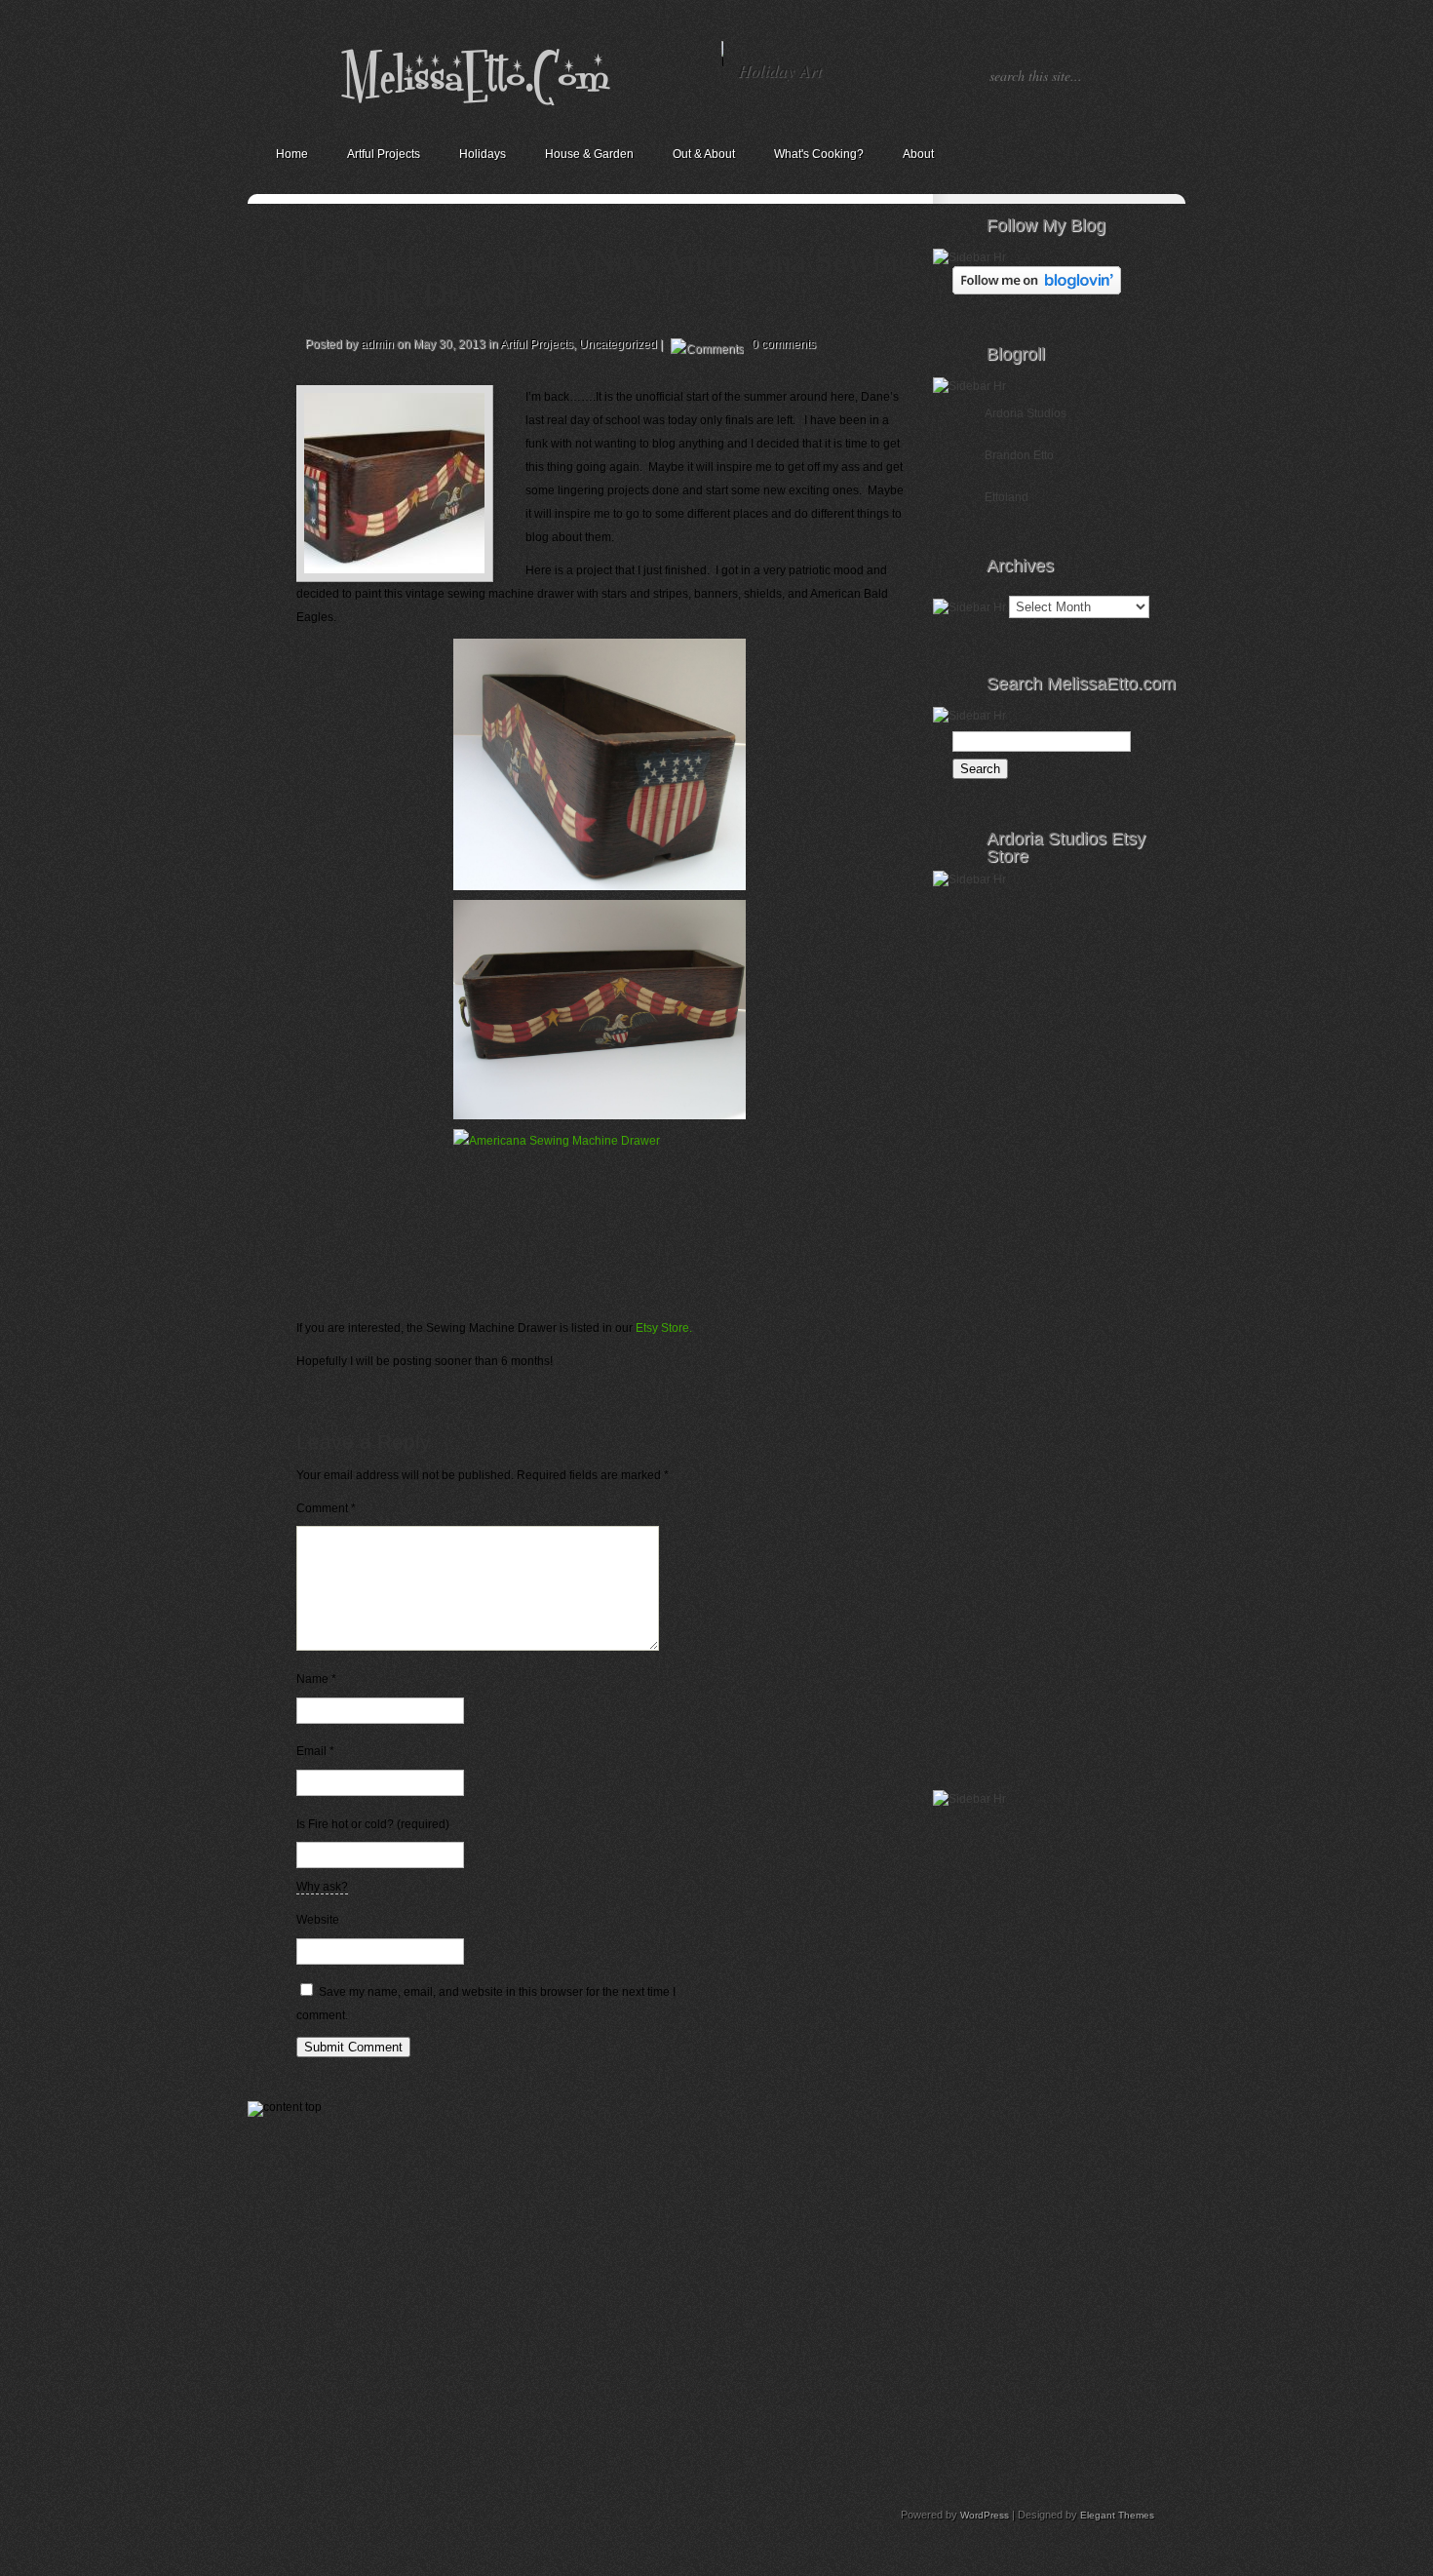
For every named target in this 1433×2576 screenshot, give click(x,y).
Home (292, 154)
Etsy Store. (664, 1328)
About (918, 154)
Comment (326, 1508)
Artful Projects (384, 154)
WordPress (985, 2515)
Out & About (704, 154)
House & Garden (589, 154)
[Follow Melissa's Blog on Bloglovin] (1037, 291)
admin (377, 344)
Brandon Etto (1019, 455)
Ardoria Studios (1026, 413)
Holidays (483, 154)
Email (315, 1751)
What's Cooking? (819, 154)
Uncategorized (618, 344)
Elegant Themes (1117, 2515)
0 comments (784, 344)
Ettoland (1007, 497)
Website (318, 1920)
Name (316, 1679)
